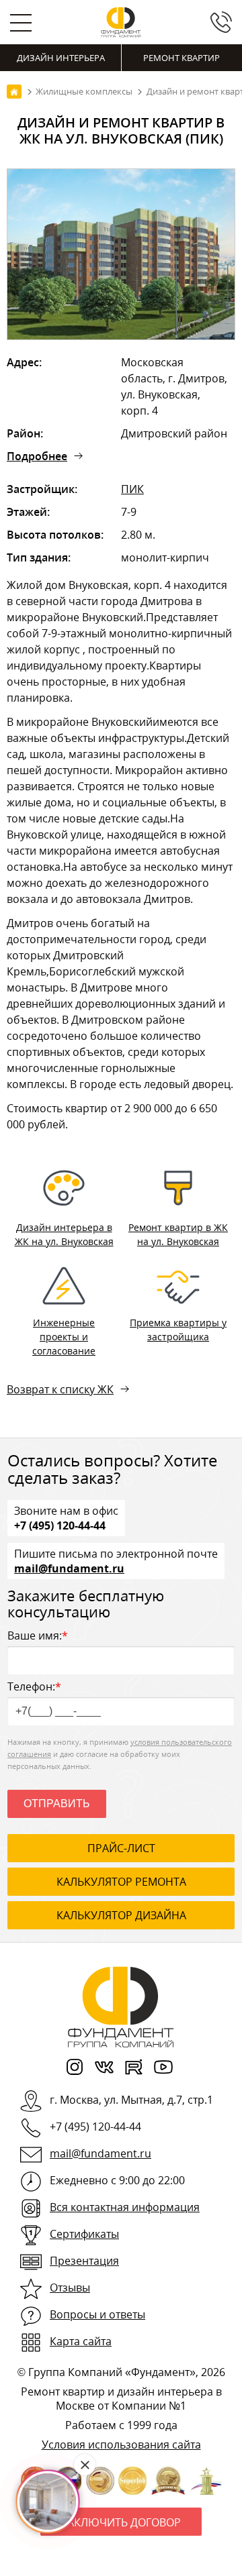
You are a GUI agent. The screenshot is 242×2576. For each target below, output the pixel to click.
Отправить (57, 1804)
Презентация (84, 2261)
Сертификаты (84, 2234)
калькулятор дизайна (121, 1915)
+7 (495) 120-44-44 (60, 1525)
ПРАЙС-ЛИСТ (121, 1848)
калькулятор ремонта (121, 1882)
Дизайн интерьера (61, 58)
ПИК (132, 489)
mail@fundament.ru (69, 1568)
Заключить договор (121, 2522)
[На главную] (14, 92)
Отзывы (70, 2288)
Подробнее (37, 456)
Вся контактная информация (125, 2207)
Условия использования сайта (121, 2445)
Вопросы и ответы (97, 2314)
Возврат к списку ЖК (60, 1389)
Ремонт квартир (182, 58)
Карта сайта (81, 2341)
